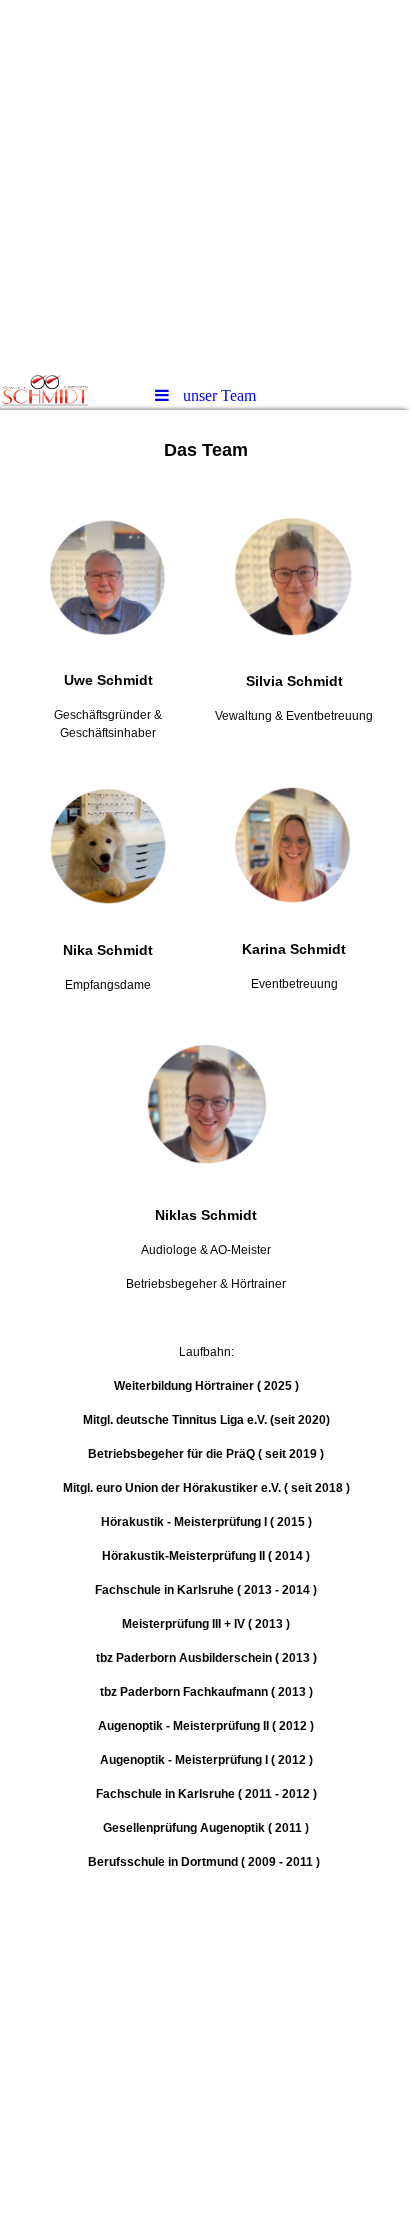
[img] (206, 185)
